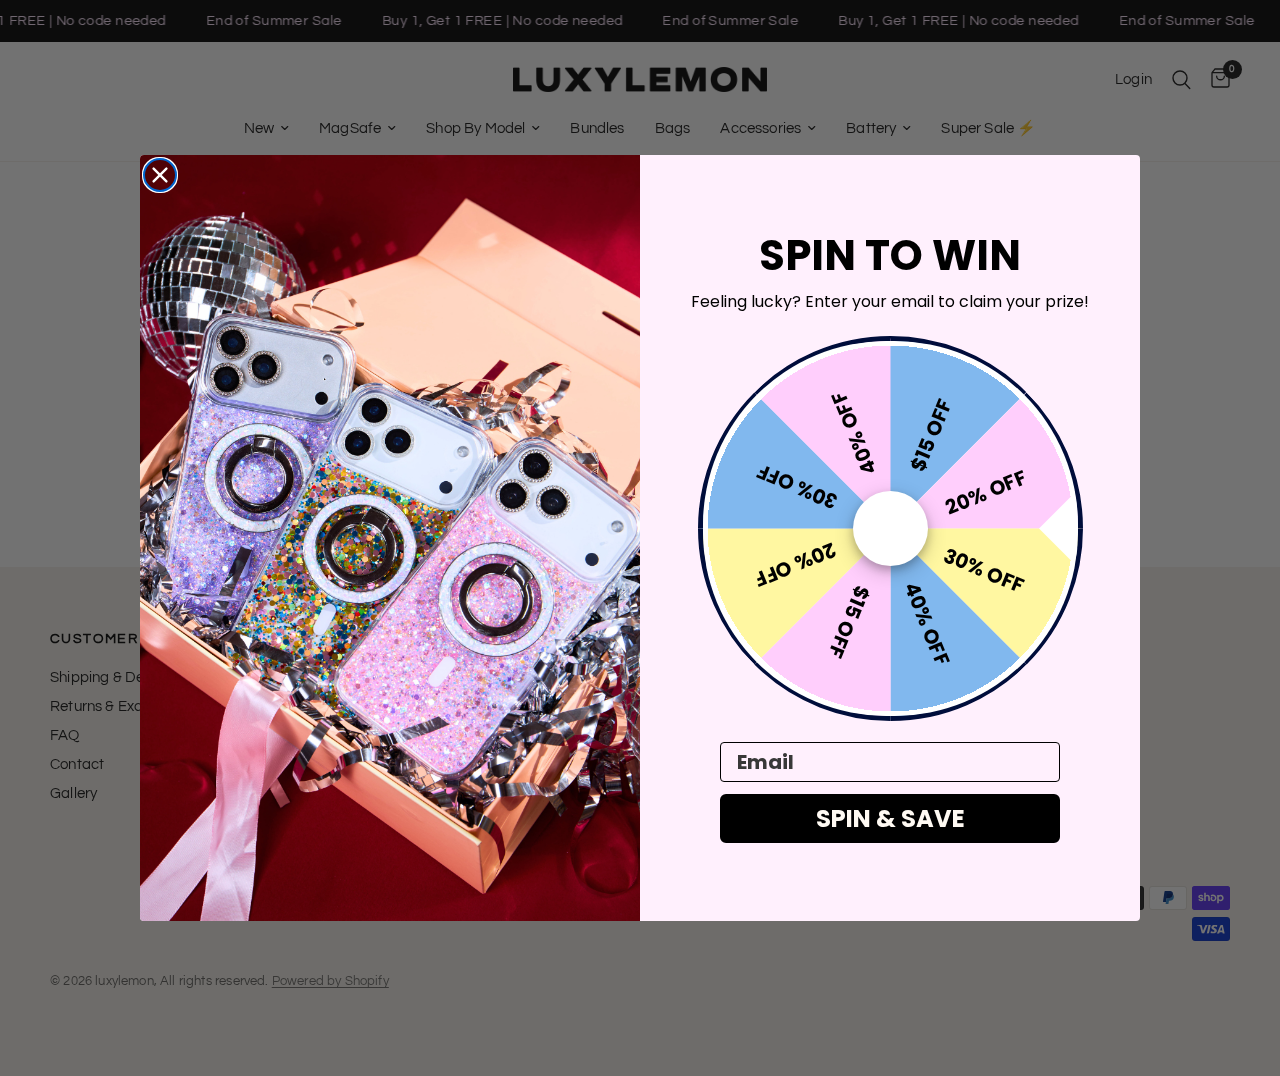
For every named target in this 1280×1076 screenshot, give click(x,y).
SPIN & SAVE (890, 818)
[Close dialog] (160, 175)
